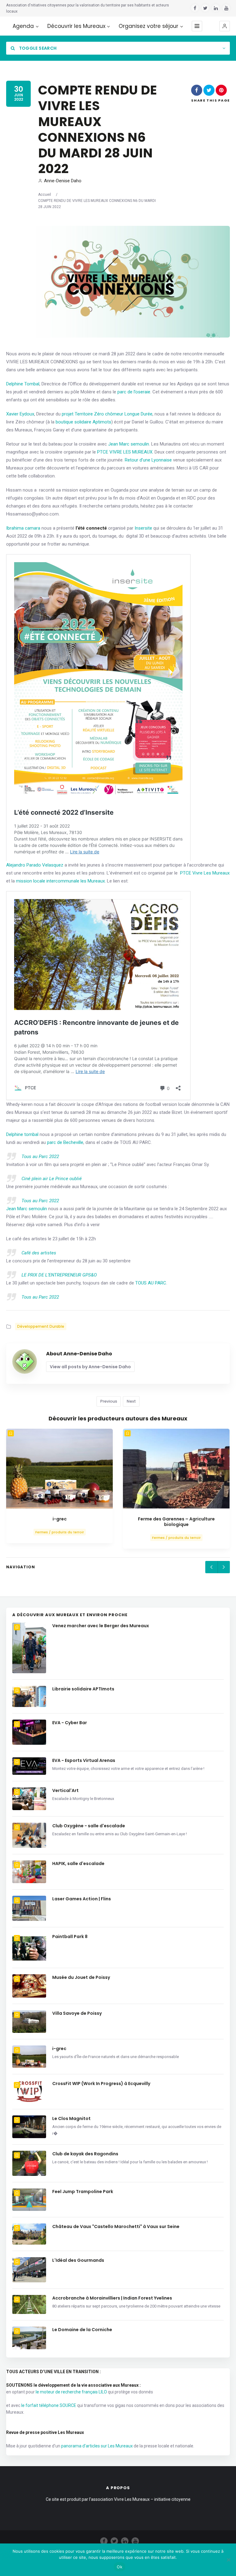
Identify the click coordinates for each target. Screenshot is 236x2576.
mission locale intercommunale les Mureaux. (61, 881)
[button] (225, 26)
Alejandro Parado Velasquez (35, 865)
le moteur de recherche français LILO (71, 2392)
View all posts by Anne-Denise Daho (90, 1367)
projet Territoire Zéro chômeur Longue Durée (107, 414)
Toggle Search (37, 48)
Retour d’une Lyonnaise (148, 460)
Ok (120, 2567)
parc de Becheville (65, 1142)
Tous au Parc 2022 (40, 1157)
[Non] (228, 2560)
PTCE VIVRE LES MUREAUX (125, 452)
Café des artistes (39, 1253)
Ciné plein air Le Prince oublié (52, 1179)
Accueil (45, 195)
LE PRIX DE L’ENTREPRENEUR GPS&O (59, 1275)
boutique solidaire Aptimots (83, 422)
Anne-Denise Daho (63, 181)
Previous (109, 1401)
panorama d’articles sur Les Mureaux (97, 2446)
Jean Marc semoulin (129, 444)
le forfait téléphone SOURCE (49, 2405)
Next (131, 1401)
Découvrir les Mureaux (76, 26)
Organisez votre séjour (148, 26)
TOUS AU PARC (151, 1283)
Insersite (143, 528)
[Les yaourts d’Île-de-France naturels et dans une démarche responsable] (59, 1469)
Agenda (23, 26)
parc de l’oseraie (134, 392)
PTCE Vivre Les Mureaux (205, 873)
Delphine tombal (22, 1134)
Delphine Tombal (23, 384)
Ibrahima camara (23, 528)
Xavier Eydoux (20, 414)
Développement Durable (41, 1326)
